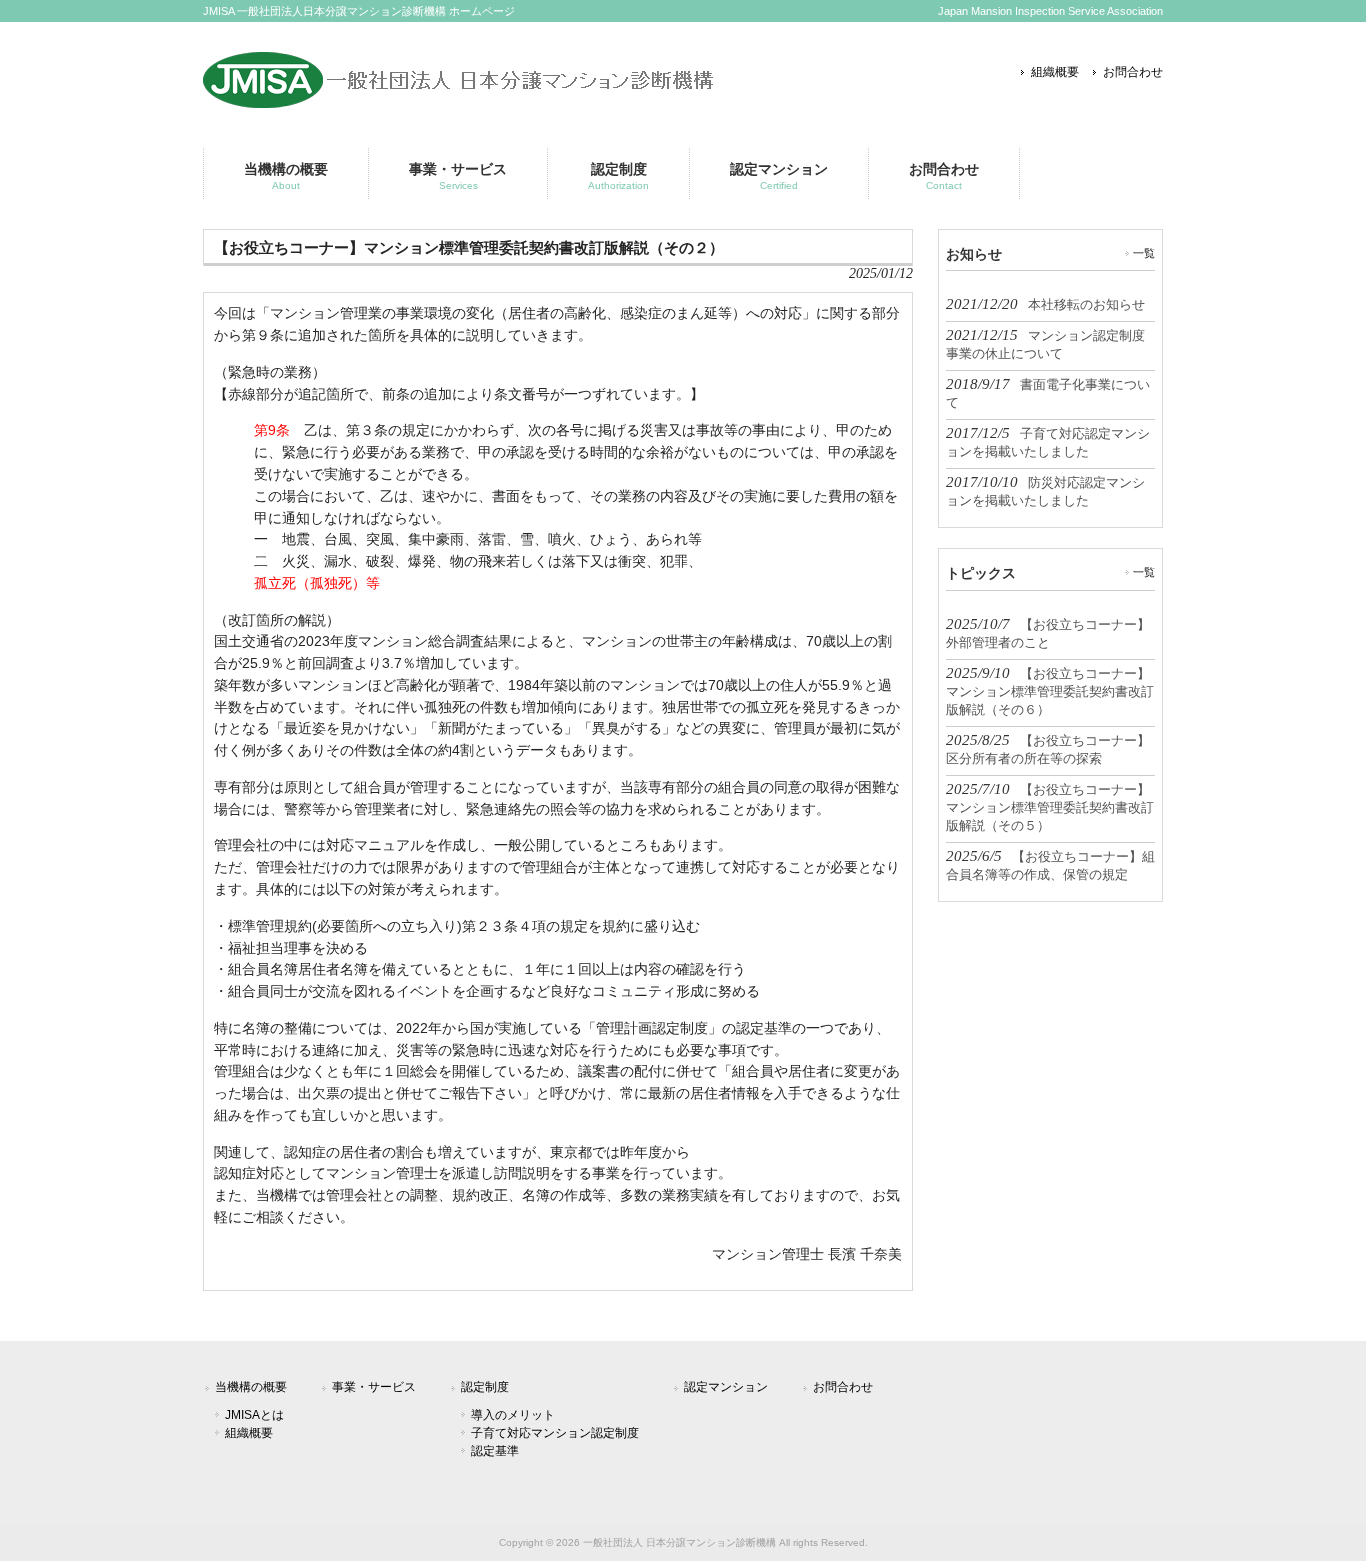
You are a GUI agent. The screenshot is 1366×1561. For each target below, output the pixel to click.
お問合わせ (1133, 72)
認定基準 (495, 1451)
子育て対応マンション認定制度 (555, 1433)
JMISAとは (254, 1415)
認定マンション (726, 1387)
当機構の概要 (251, 1387)
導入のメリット (513, 1415)
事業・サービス (374, 1387)
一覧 (1144, 253)
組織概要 (1055, 72)
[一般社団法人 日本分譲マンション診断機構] (458, 100)
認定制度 (485, 1387)
